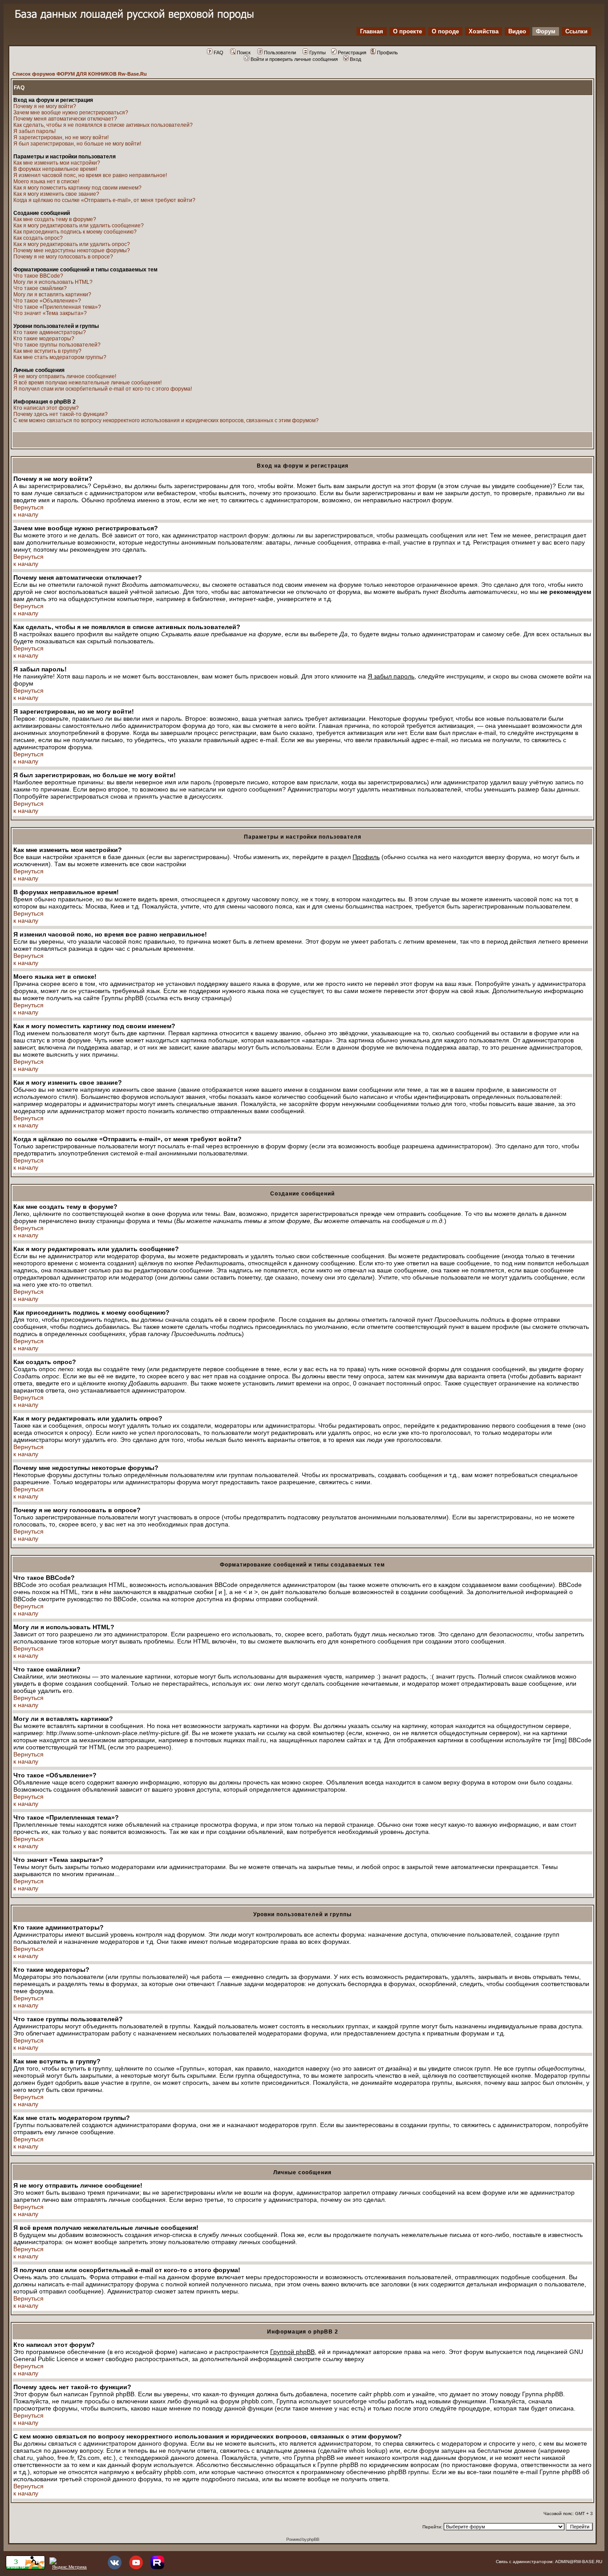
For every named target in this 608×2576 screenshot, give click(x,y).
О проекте (407, 31)
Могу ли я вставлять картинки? (52, 295)
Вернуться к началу (28, 511)
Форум (546, 31)
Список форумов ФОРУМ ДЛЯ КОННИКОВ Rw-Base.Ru (80, 74)
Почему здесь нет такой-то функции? (61, 414)
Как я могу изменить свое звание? (56, 194)
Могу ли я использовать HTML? (53, 282)
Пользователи (280, 52)
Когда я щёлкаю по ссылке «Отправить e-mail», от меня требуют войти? (104, 200)
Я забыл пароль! (34, 131)
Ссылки (576, 31)
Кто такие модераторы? (44, 339)
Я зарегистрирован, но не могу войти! (61, 137)
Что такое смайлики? (40, 288)
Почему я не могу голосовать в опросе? (63, 257)
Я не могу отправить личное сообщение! (65, 376)
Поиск (244, 52)
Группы (318, 52)
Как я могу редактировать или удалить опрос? (72, 244)
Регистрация (352, 52)
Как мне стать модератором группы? (60, 357)
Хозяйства (484, 31)
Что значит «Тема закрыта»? (50, 313)
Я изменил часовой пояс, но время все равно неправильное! (90, 175)
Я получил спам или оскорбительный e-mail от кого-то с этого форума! (103, 389)
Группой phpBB (292, 2352)
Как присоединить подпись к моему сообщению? (75, 232)
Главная (372, 31)
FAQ (219, 52)
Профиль (387, 52)
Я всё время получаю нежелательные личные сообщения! (87, 383)
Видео (517, 31)
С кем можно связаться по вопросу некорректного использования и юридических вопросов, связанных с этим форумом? (166, 420)
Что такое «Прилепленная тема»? (57, 307)
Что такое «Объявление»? (47, 301)
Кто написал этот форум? (46, 408)
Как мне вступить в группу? (47, 351)
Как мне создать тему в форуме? (55, 219)
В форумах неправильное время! (55, 169)
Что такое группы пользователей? (57, 345)
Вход (355, 59)
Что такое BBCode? (38, 276)
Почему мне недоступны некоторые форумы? (72, 250)
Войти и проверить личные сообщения (294, 59)
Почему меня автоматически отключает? (65, 119)
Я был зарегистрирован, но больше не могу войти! (77, 144)
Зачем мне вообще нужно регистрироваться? (71, 113)
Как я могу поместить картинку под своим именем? (77, 188)
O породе (445, 31)
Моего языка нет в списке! (46, 182)
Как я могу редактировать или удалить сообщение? (79, 226)
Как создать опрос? (38, 238)
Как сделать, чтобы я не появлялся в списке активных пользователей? (103, 125)
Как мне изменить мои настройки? (57, 163)
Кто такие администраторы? (50, 332)
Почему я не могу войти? (45, 106)
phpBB (313, 2539)
